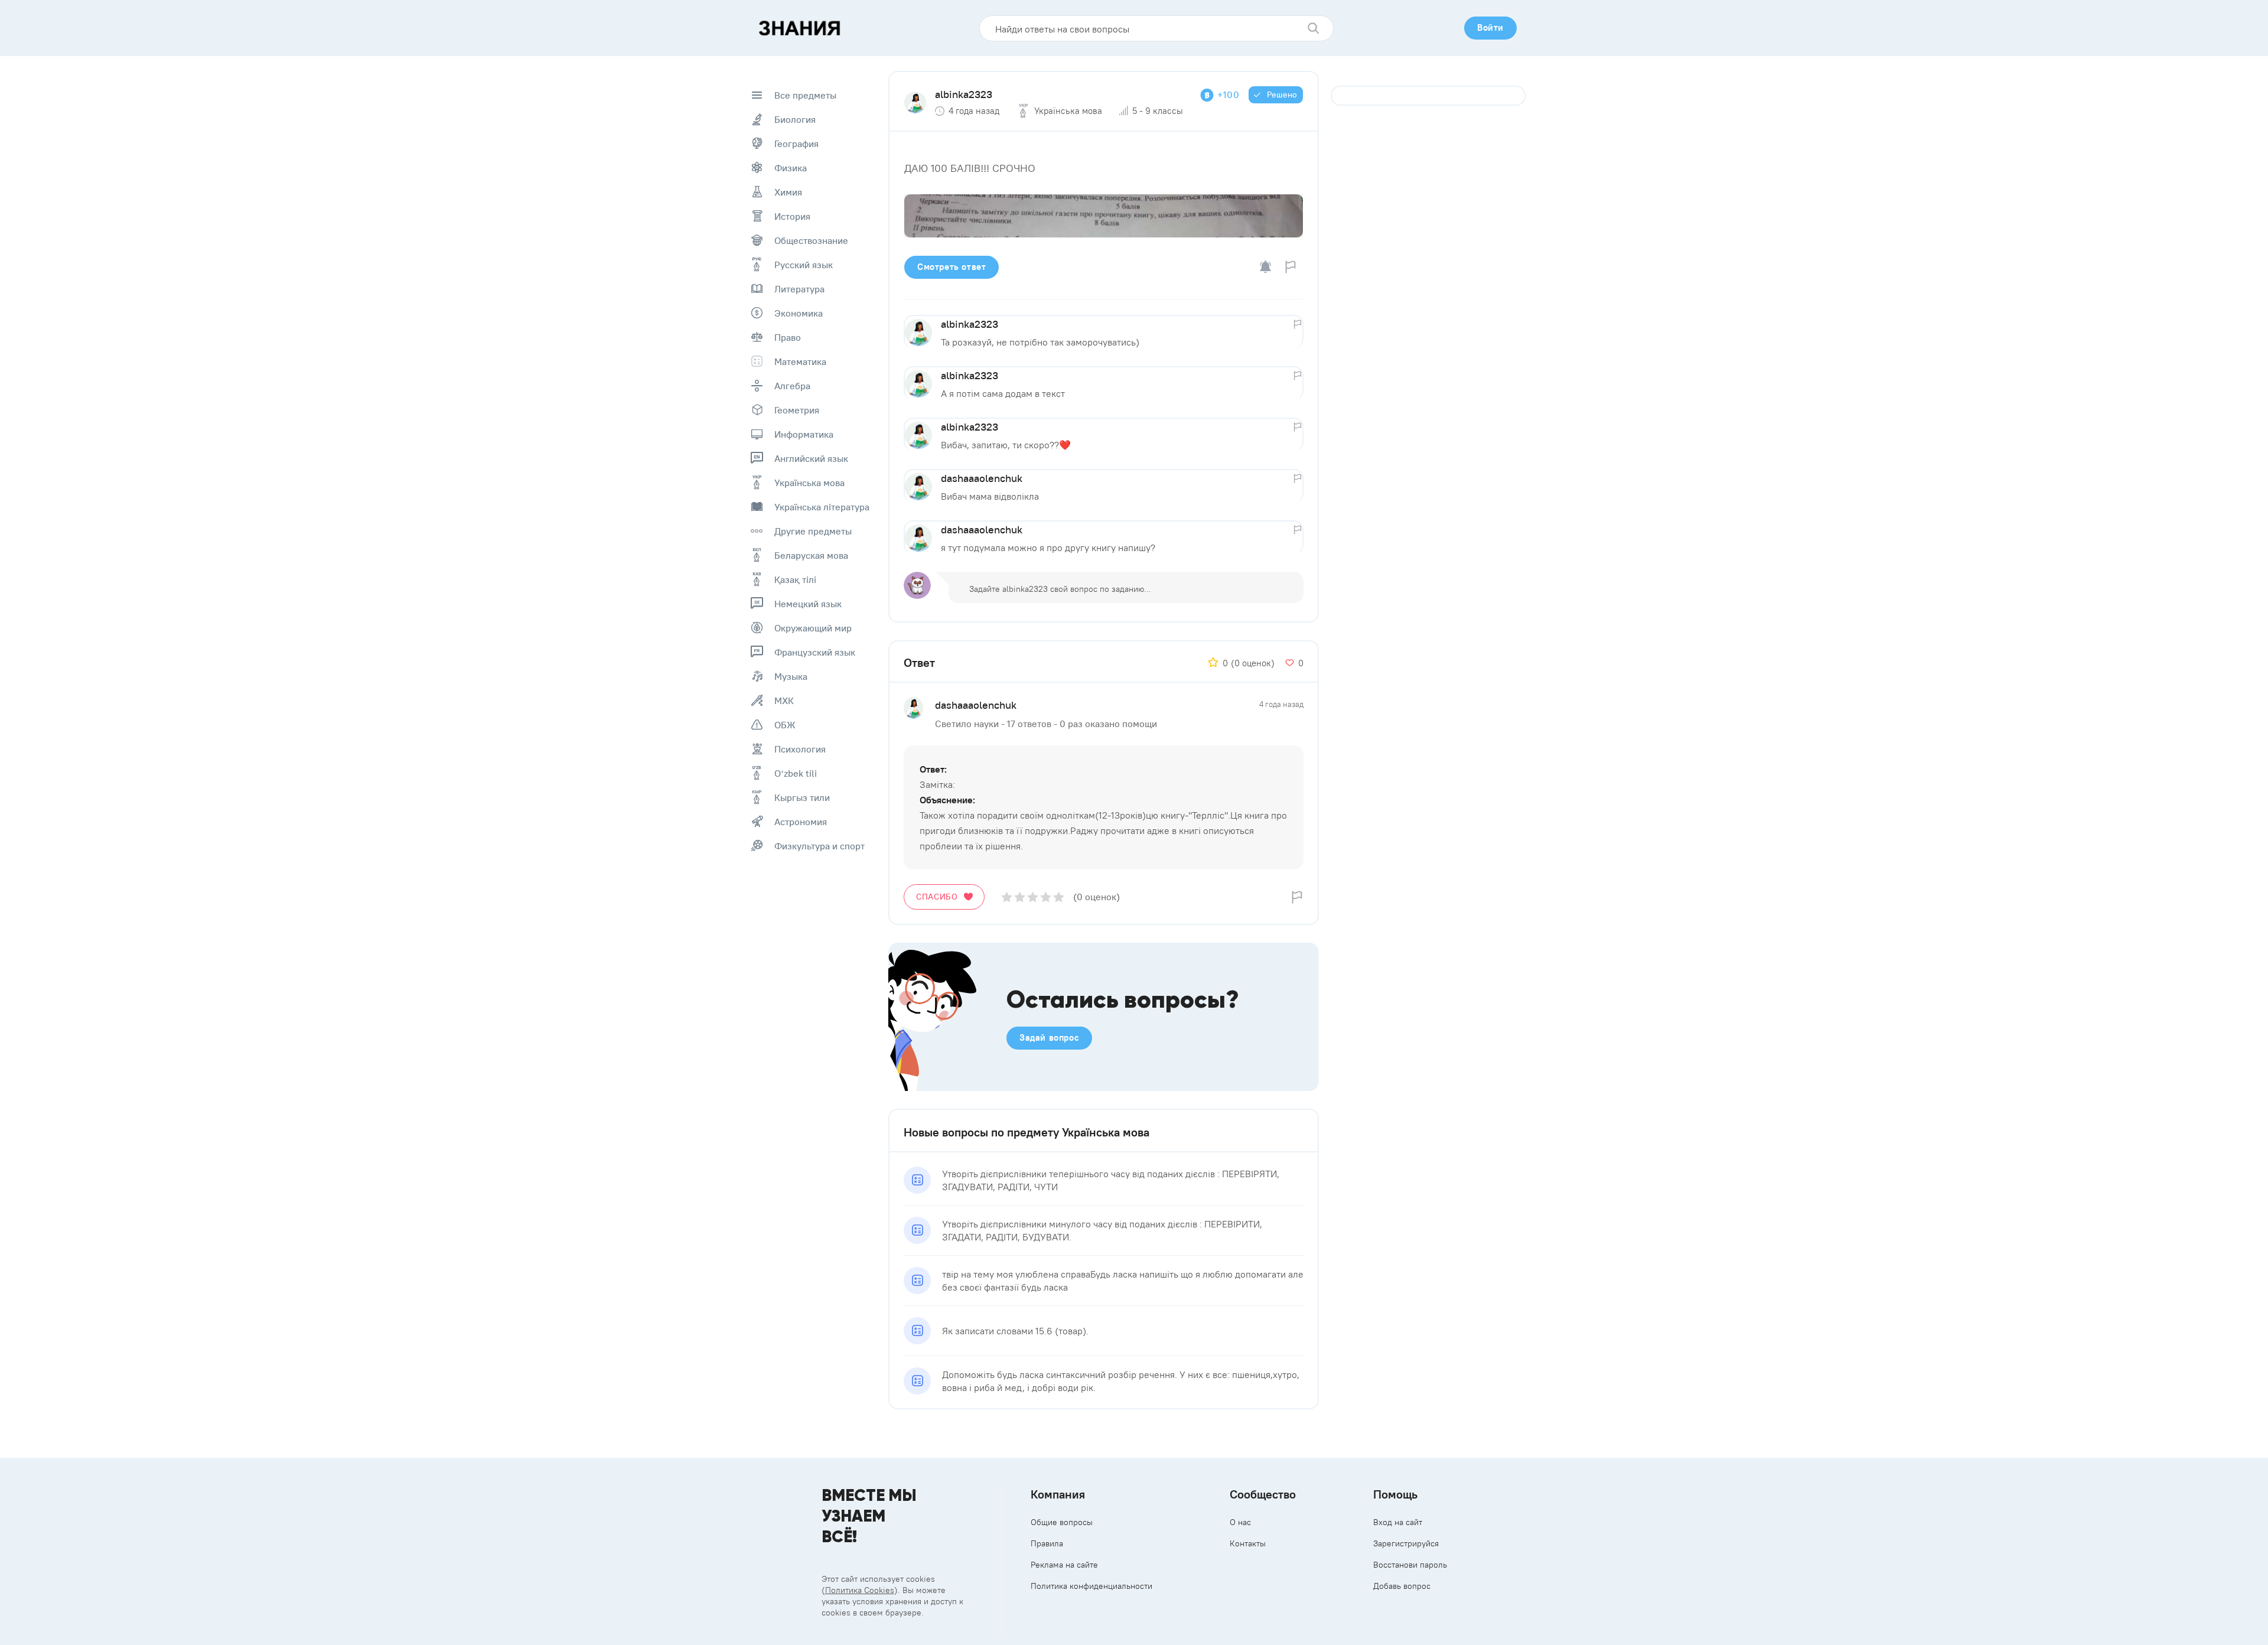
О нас (1240, 1522)
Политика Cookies (860, 1590)
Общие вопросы (1062, 1522)
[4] (1046, 897)
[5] (1059, 897)
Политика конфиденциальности (1091, 1586)
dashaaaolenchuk (982, 478)
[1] (1007, 897)
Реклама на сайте (1064, 1565)
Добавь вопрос (1402, 1586)
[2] (1020, 897)
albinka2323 (964, 94)
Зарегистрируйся (1406, 1543)
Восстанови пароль (1410, 1565)
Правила (1047, 1543)
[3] (1033, 897)
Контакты (1248, 1543)
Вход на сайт (1398, 1522)
